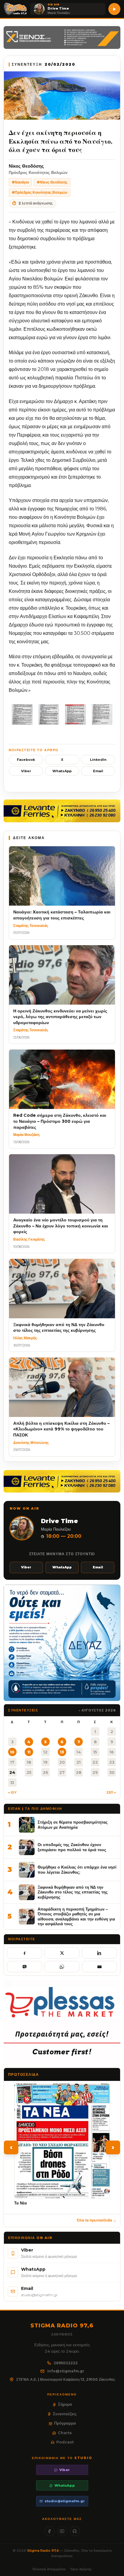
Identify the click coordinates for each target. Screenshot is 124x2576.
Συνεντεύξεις (65, 2414)
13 (62, 1752)
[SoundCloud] (75, 2531)
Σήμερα (65, 2404)
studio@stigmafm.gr (65, 2501)
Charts (65, 2433)
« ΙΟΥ (12, 1792)
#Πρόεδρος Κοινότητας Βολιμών (40, 192)
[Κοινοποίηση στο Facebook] (25, 1953)
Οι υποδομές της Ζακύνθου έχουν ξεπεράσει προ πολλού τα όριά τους (72, 1847)
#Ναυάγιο (20, 182)
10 (12, 1752)
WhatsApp (62, 771)
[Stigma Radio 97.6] (15, 9)
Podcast (65, 2442)
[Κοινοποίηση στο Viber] (25, 1967)
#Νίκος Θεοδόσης (52, 182)
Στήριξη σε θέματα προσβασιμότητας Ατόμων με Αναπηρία (73, 1825)
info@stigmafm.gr (66, 2371)
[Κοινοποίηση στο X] (62, 1953)
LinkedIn (98, 760)
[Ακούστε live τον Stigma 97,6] (114, 9)
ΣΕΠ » (111, 1792)
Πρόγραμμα (65, 2423)
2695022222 (66, 2363)
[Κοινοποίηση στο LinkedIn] (99, 1953)
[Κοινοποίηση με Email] (99, 1967)
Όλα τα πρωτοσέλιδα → (97, 2220)
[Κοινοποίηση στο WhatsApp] (62, 1967)
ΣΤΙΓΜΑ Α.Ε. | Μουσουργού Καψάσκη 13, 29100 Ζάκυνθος (66, 2379)
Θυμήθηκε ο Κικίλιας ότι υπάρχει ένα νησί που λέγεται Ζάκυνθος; (77, 1870)
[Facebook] (50, 2531)
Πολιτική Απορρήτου (49, 2569)
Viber (26, 771)
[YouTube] (62, 2531)
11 (29, 1752)
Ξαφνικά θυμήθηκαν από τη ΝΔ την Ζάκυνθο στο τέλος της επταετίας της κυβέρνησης (73, 1892)
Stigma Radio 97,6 (43, 2551)
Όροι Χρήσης (81, 2569)
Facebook (26, 760)
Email (98, 771)
